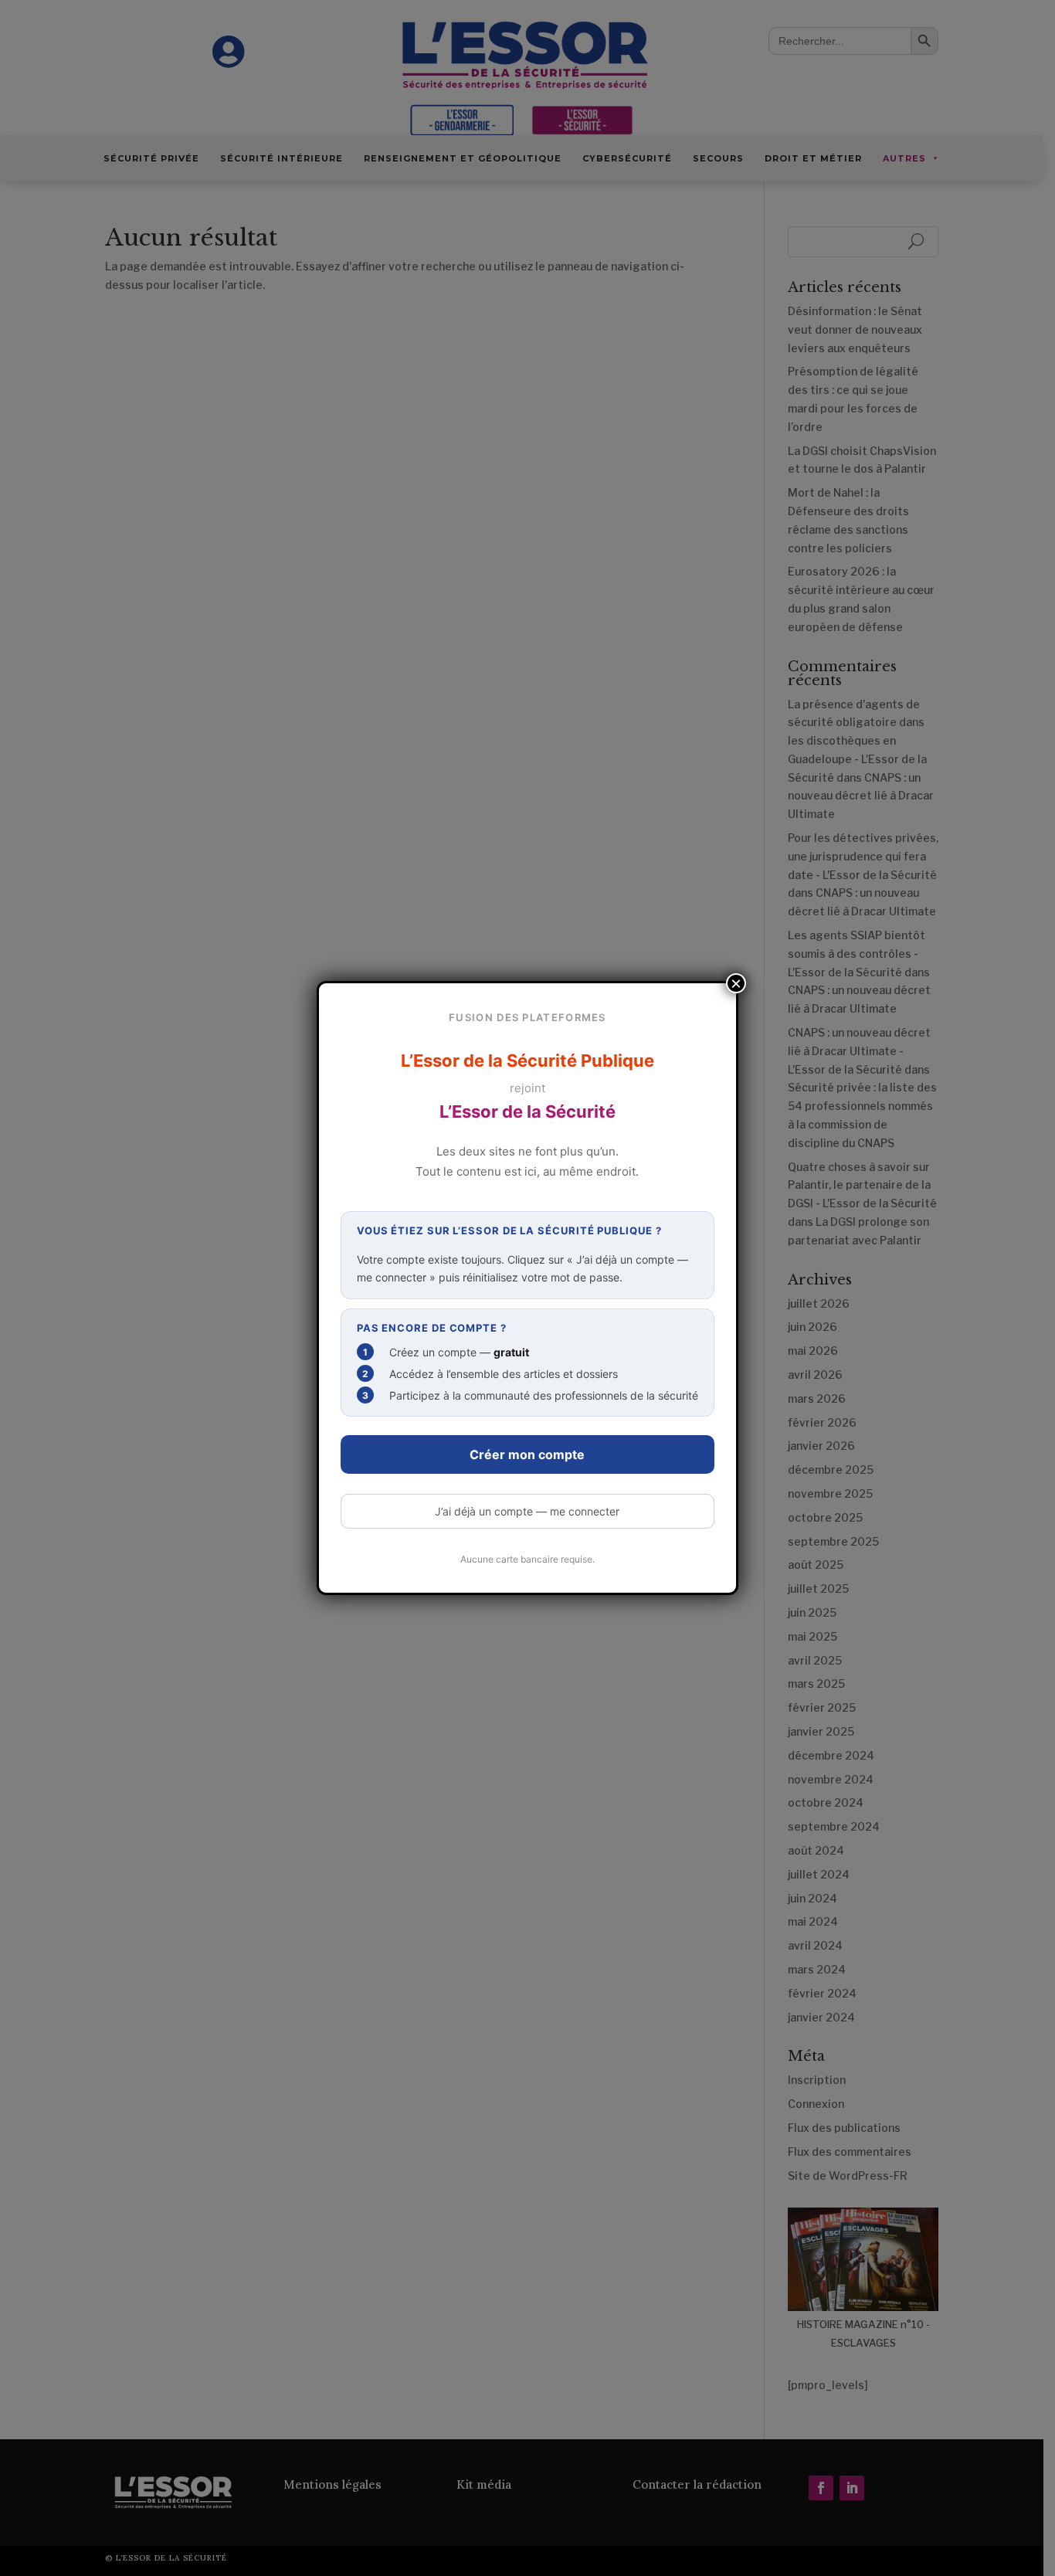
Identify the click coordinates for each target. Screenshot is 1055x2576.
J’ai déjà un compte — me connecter (527, 1511)
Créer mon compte (527, 1454)
